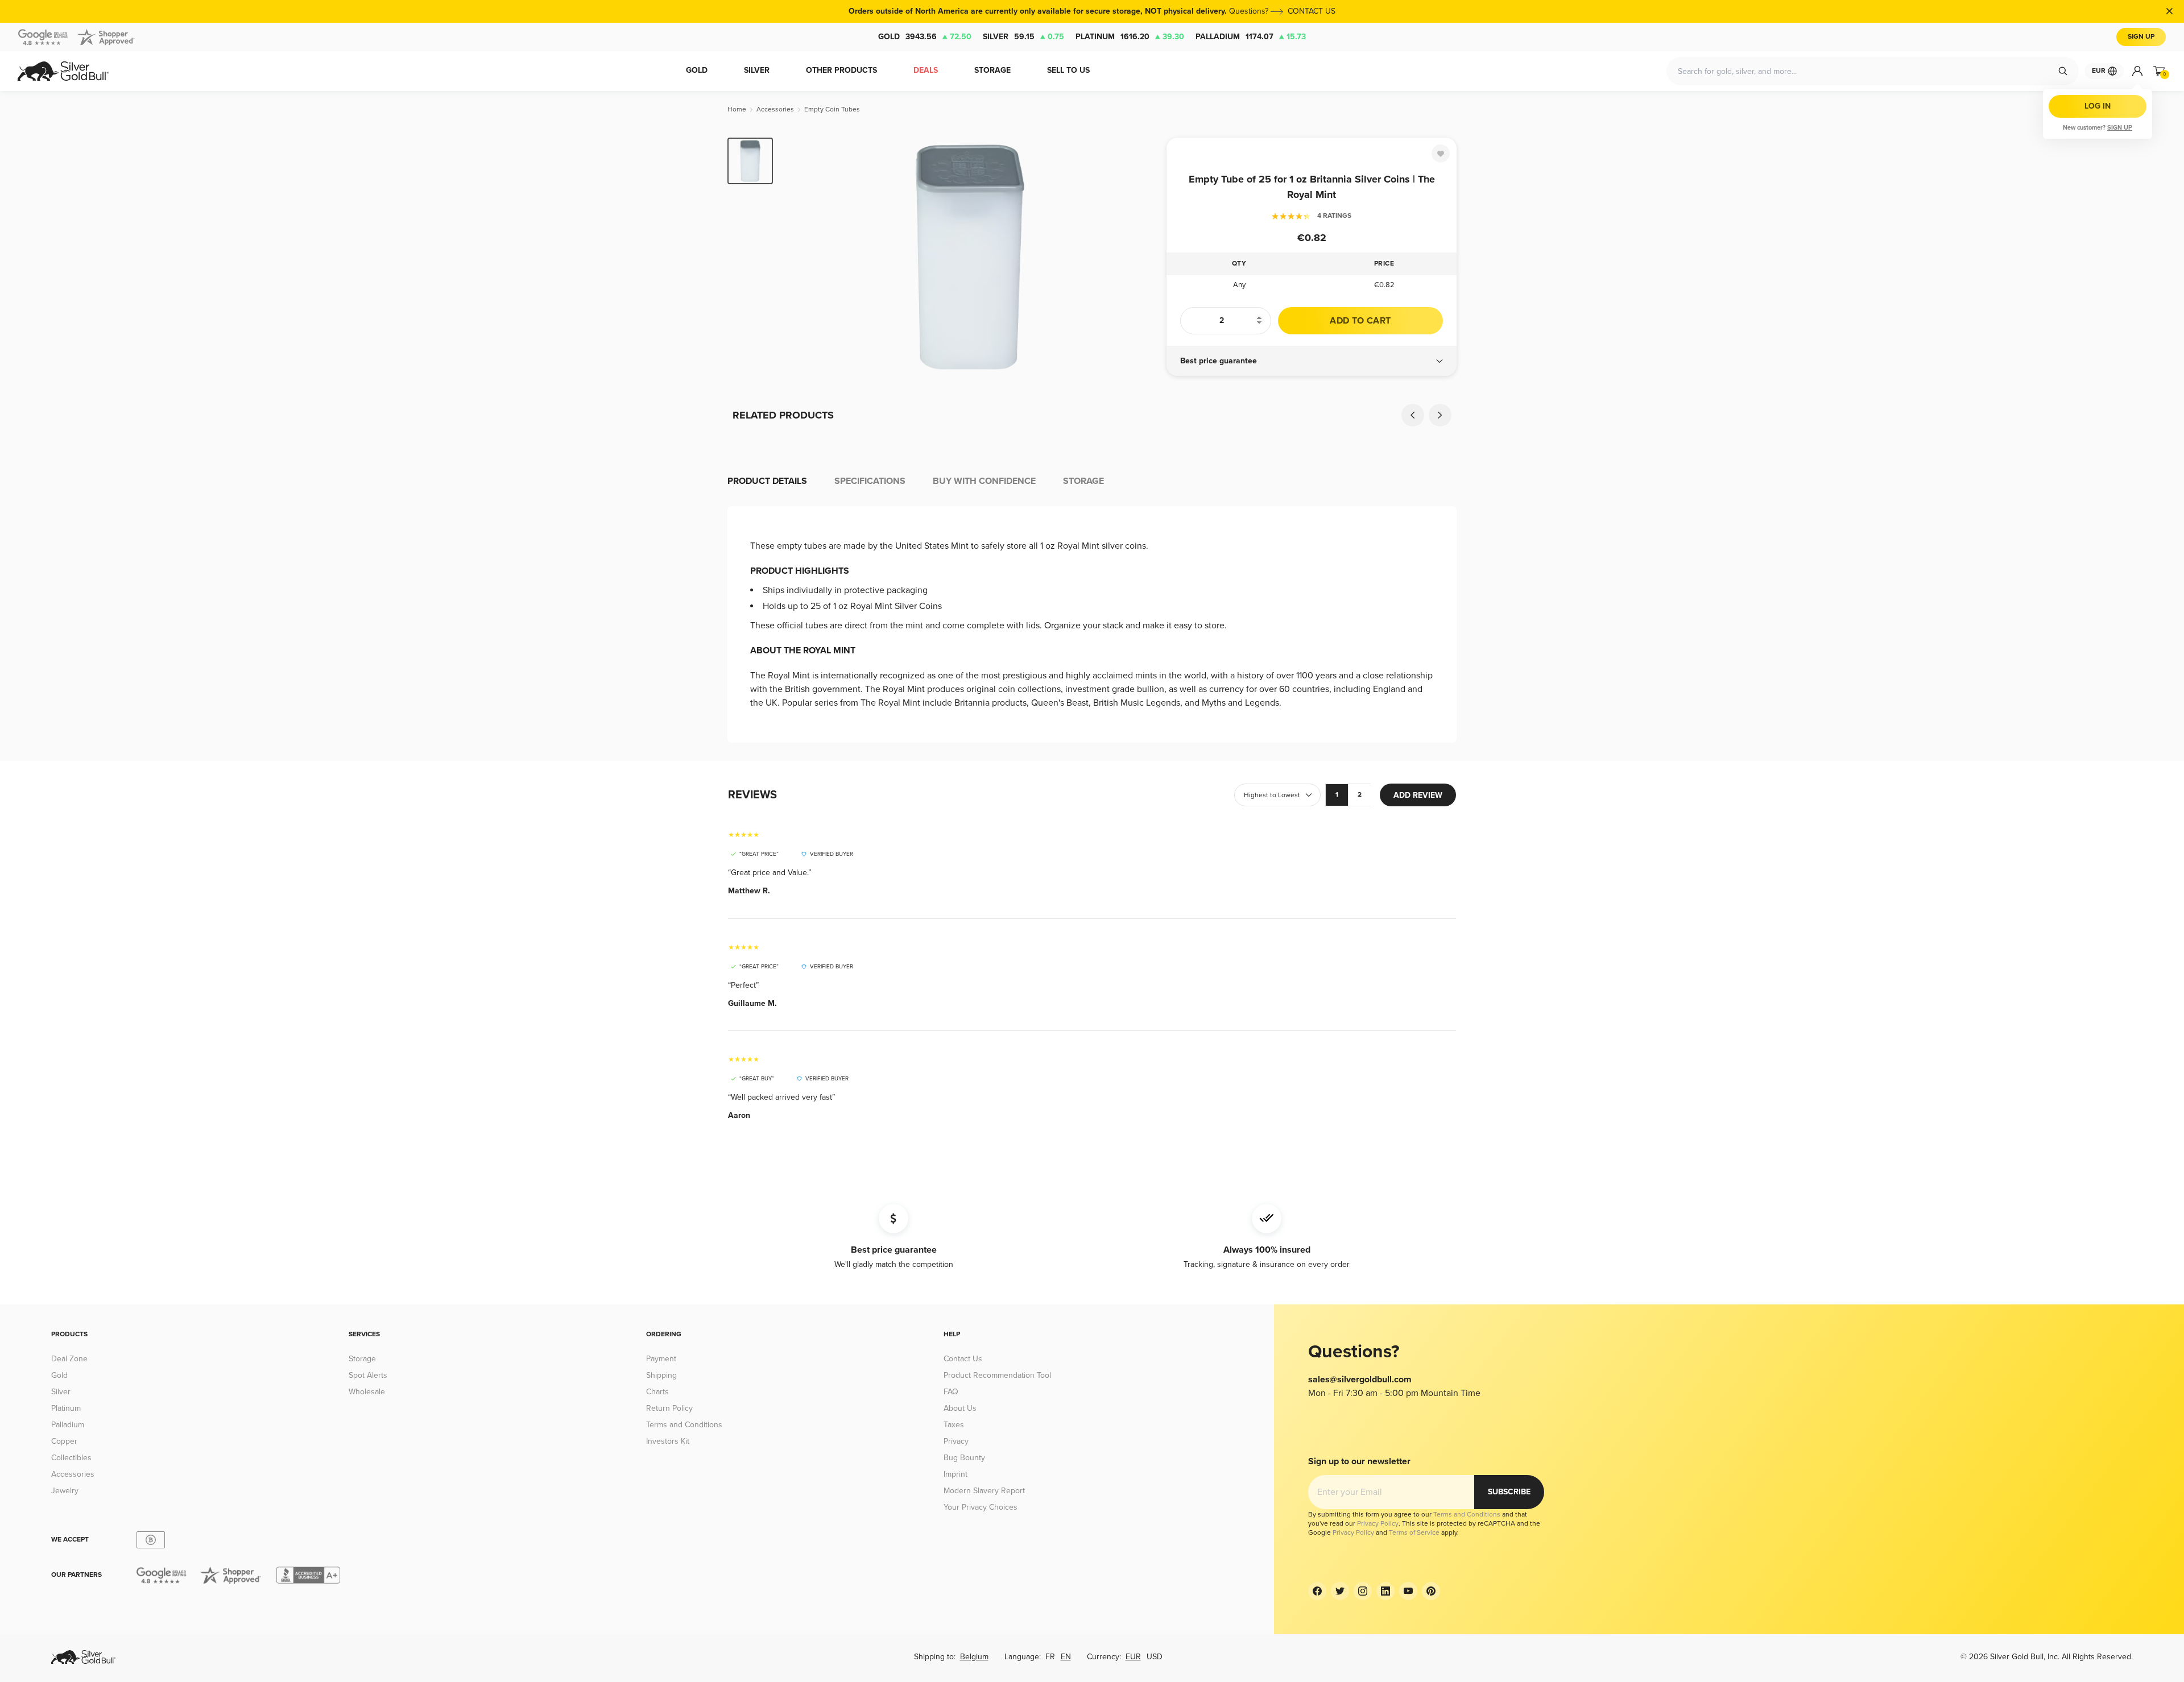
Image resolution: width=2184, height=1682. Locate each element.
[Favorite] (1441, 154)
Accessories (73, 1474)
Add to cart (1360, 321)
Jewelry (65, 1491)
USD (1155, 1657)
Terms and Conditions (684, 1425)
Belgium (974, 1657)
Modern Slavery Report (984, 1491)
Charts (657, 1392)
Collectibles (71, 1458)
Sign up (2120, 128)
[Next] (1140, 257)
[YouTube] (1408, 1591)
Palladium (1251, 37)
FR (1050, 1657)
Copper (64, 1441)
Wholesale (367, 1392)
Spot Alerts (368, 1375)
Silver (1023, 37)
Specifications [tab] (870, 481)
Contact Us (963, 1359)
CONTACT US (1312, 11)
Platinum (1130, 37)
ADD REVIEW (1418, 795)
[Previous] (799, 257)
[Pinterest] (1431, 1591)
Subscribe (1509, 1492)
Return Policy (669, 1408)
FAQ (951, 1392)
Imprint (955, 1474)
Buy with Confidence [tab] (984, 481)
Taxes (954, 1425)
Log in (2098, 106)
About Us (960, 1408)
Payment (661, 1359)
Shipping (661, 1375)
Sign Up (2141, 37)
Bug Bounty (964, 1458)
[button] (1312, 361)
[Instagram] (1363, 1591)
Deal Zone (69, 1359)
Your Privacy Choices (981, 1507)
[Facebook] (1317, 1591)
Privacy (956, 1441)
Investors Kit (668, 1441)
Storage (362, 1359)
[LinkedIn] (1385, 1591)
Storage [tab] (1083, 481)
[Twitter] (1340, 1591)
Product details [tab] (767, 481)
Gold (925, 37)
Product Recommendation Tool (997, 1375)
